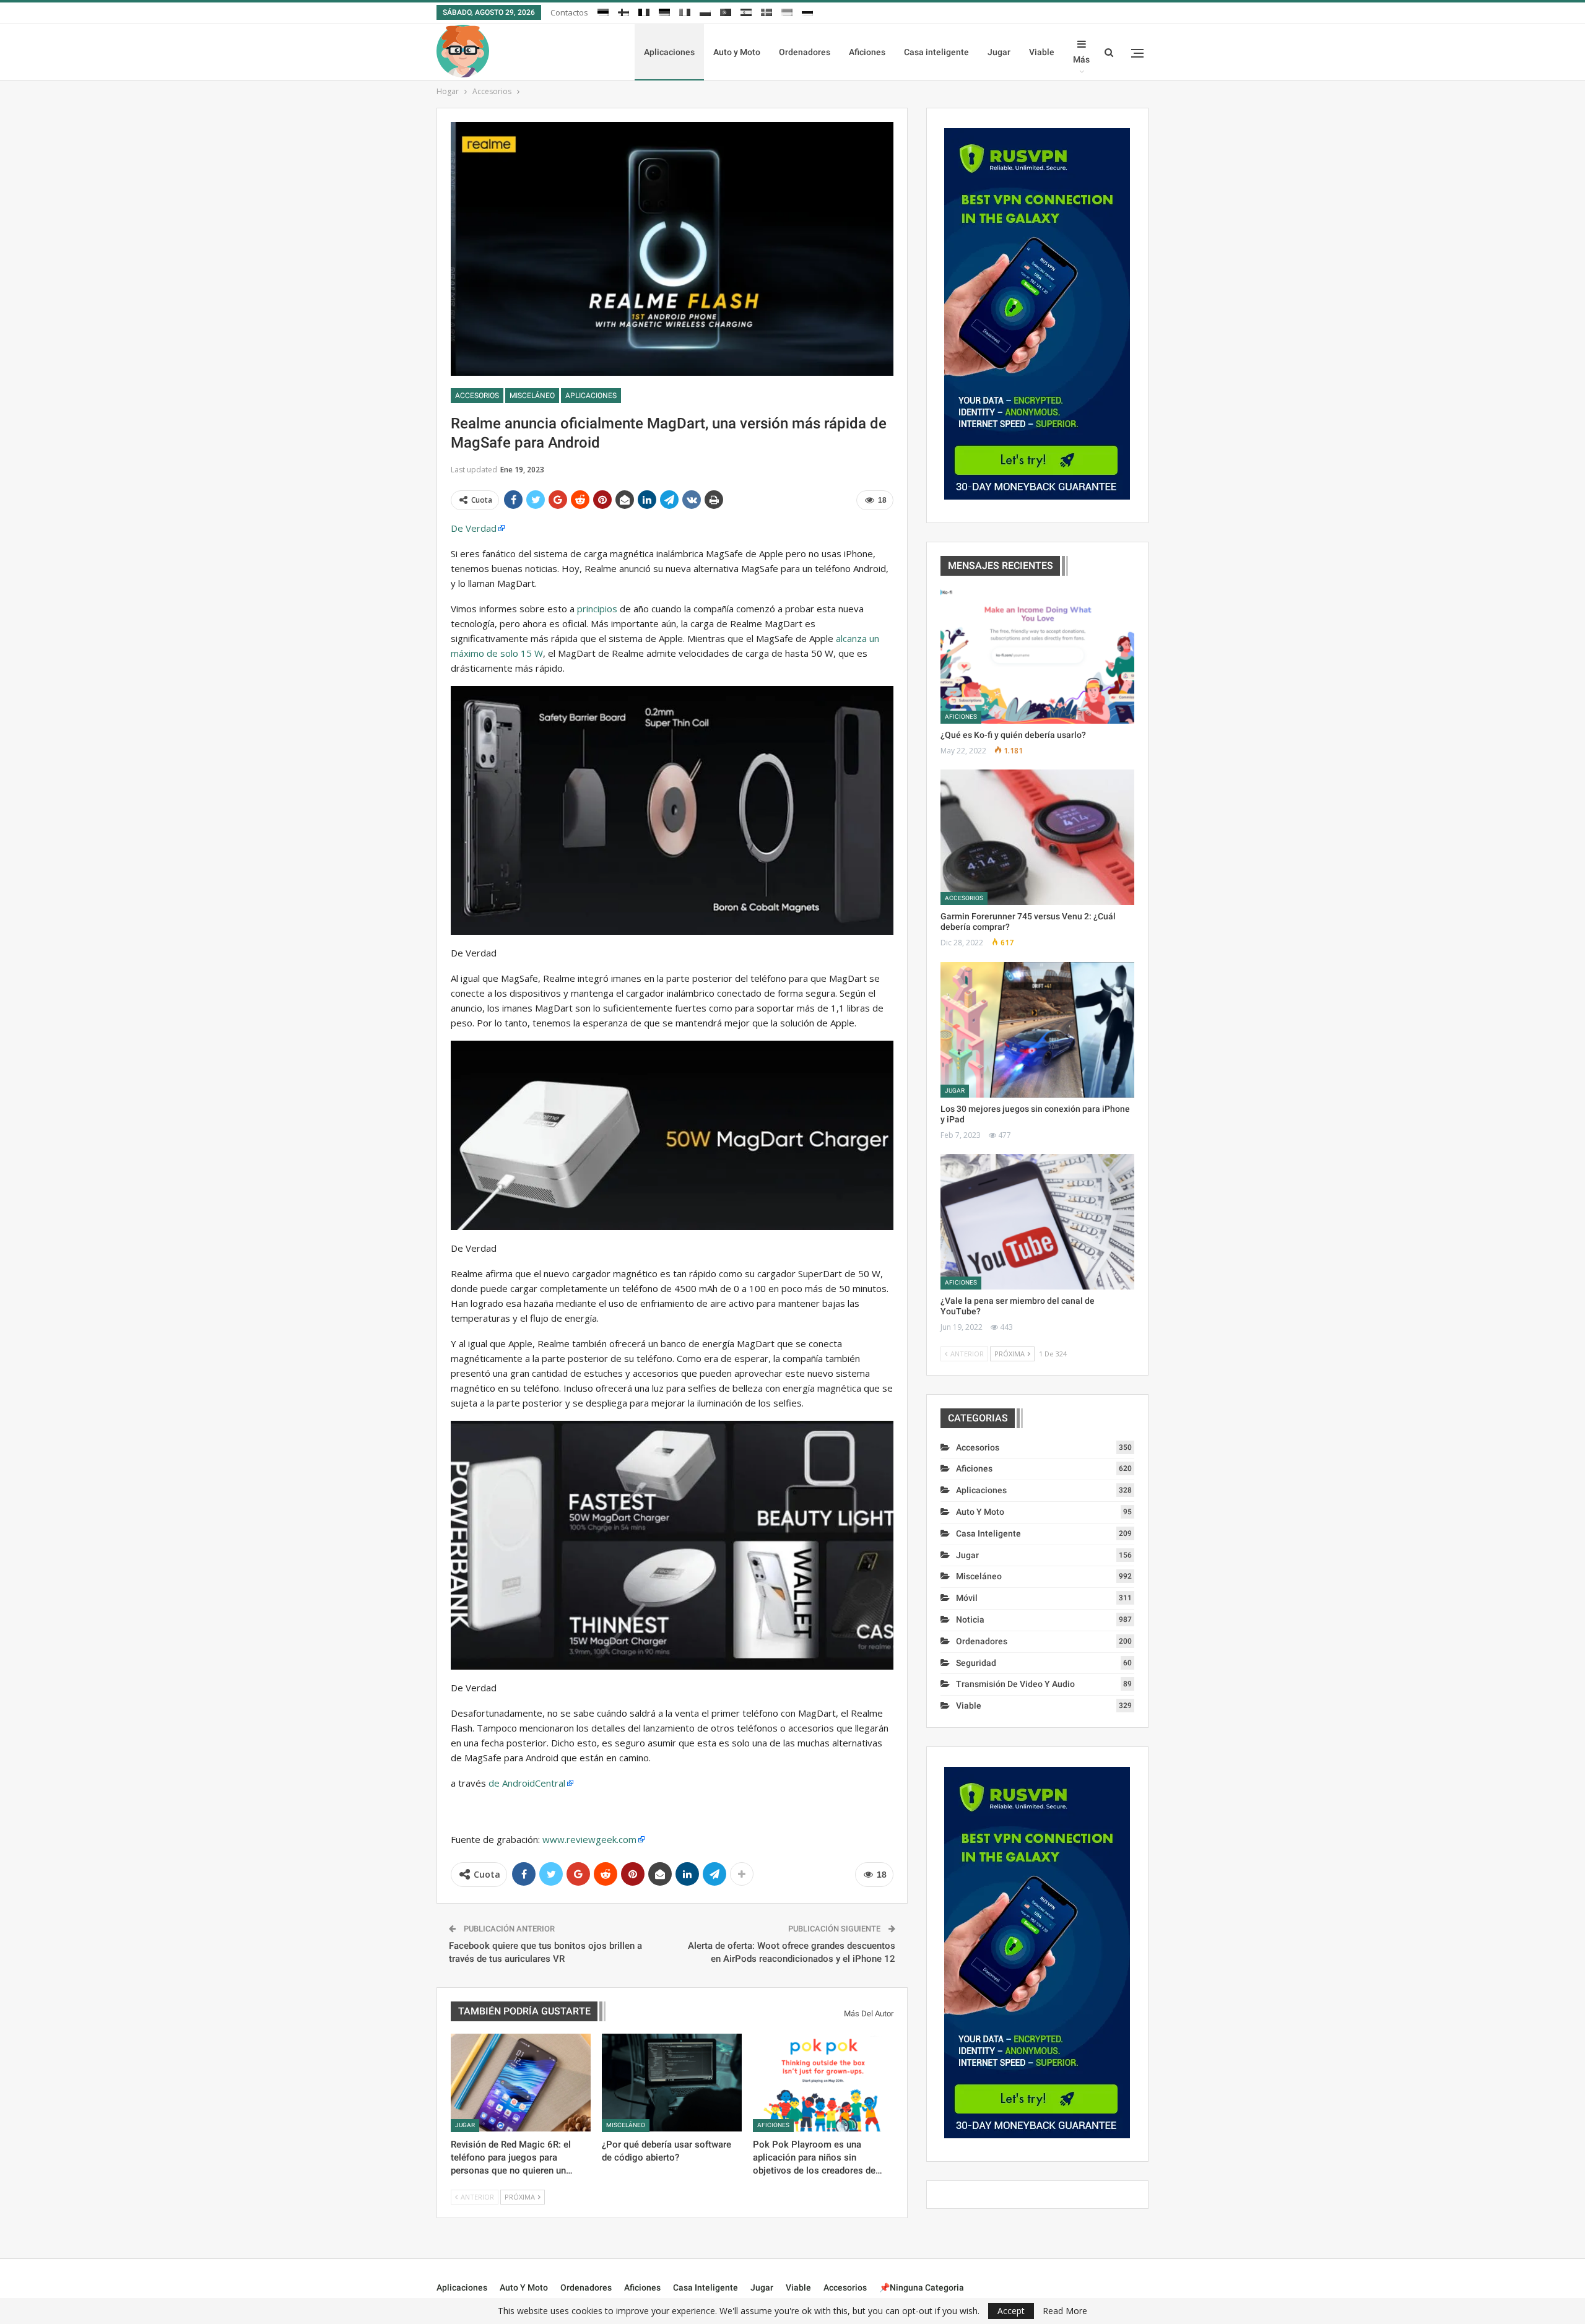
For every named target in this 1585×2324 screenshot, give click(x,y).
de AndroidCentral (527, 1783)
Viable (1042, 52)
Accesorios (477, 396)
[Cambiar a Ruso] (807, 11)
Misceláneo (532, 396)
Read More (1065, 2311)
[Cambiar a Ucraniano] (787, 11)
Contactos (569, 12)
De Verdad (474, 528)
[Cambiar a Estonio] (603, 11)
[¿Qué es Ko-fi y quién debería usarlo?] (1037, 656)
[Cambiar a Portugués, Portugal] (726, 11)
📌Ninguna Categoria (922, 2287)
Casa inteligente (936, 52)
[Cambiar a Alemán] (664, 11)
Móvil (967, 1598)
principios (597, 609)
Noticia (970, 1619)
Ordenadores (805, 52)
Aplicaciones (669, 52)
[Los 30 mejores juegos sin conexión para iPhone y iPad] (1037, 1030)
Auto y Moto (737, 52)
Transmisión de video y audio (1015, 1684)
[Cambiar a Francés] (644, 11)
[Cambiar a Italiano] (685, 11)
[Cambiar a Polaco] (705, 11)
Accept (1011, 2311)
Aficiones (867, 52)
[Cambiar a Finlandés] (623, 11)
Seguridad (976, 1663)
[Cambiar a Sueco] (766, 11)
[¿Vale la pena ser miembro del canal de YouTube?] (1037, 1222)
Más (1081, 59)
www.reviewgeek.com (589, 1839)
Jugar (999, 52)
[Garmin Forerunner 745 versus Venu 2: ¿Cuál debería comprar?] (1037, 837)
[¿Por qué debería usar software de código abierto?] (672, 2083)
